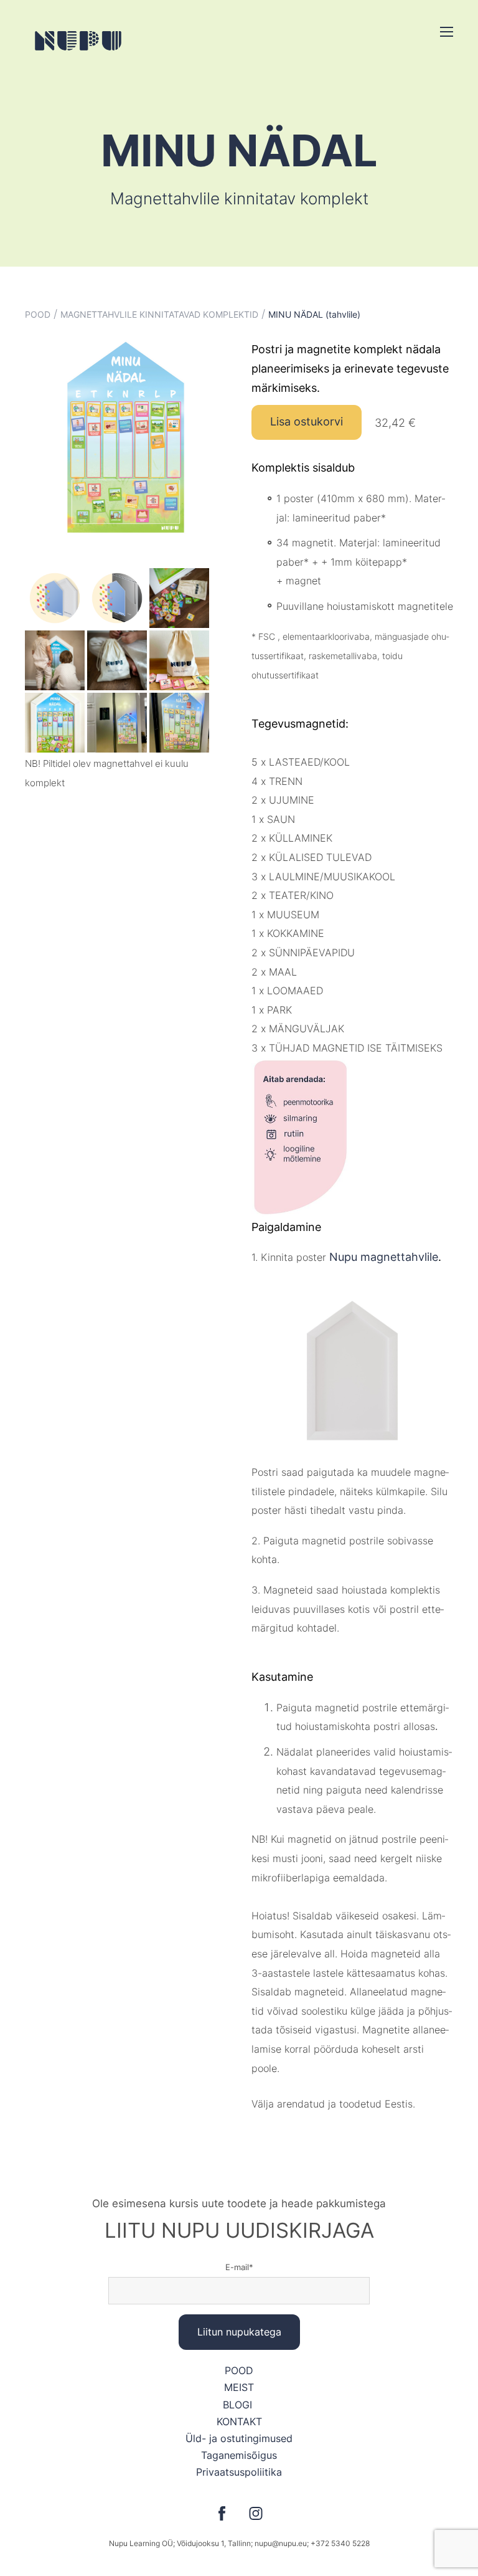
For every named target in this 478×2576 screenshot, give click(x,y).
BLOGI (239, 2405)
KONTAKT (239, 2422)
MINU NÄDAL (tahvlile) (314, 314)
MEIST (239, 2387)
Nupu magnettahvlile (384, 1257)
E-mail (237, 2267)
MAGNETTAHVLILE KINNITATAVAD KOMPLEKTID (159, 314)
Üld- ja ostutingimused (239, 2438)
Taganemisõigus (239, 2455)
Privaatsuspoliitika (239, 2472)
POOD (38, 314)
